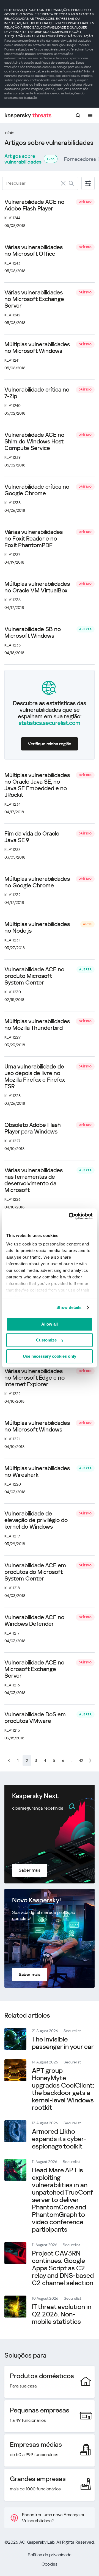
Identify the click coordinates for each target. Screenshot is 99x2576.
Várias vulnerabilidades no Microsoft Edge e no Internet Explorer (35, 1378)
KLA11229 (13, 1037)
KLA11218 (12, 1588)
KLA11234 (13, 804)
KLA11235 (13, 645)
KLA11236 (13, 600)
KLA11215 (12, 1730)
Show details (69, 1307)
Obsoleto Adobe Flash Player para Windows (33, 1128)
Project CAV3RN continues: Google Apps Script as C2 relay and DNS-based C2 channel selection (63, 2268)
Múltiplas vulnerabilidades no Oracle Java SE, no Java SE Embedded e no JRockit (37, 785)
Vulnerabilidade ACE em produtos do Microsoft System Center (35, 1572)
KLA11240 (13, 406)
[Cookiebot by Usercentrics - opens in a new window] (70, 1216)
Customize (46, 1340)
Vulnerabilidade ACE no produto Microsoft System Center (34, 976)
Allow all (50, 1324)
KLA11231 (12, 940)
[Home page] (28, 116)
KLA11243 (12, 263)
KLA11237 (12, 555)
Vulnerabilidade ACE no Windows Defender (34, 1621)
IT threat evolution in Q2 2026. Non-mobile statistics (62, 2314)
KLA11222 (13, 1394)
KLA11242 (12, 315)
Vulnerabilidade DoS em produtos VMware (35, 1718)
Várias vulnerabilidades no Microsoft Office (34, 251)
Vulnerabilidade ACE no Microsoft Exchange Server (34, 1669)
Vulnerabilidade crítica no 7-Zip (37, 393)
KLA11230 (13, 992)
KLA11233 (13, 850)
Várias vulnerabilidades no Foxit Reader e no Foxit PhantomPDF (34, 539)
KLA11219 (12, 1536)
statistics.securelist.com (50, 723)
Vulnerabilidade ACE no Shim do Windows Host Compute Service (34, 441)
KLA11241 (12, 360)
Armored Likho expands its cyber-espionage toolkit (59, 2139)
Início (9, 133)
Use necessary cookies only (50, 1356)
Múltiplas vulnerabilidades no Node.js (37, 927)
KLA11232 (13, 895)
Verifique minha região (50, 744)
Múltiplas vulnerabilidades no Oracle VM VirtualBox (37, 587)
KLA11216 (12, 1685)
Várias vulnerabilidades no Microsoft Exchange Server (34, 299)
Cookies (50, 2564)
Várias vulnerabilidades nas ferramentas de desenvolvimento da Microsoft (34, 1180)
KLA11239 (13, 457)
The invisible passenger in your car (63, 2043)
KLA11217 (12, 1633)
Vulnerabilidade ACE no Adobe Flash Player (34, 205)
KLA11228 (13, 1096)
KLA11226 (13, 1199)
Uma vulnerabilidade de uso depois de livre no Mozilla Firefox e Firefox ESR (35, 1076)
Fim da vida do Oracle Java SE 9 (32, 837)
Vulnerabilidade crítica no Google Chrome (37, 490)
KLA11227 (12, 1141)
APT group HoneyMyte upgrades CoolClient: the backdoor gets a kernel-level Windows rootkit (63, 2089)
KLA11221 (12, 1439)
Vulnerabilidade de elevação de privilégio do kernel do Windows (36, 1520)
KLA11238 (13, 503)
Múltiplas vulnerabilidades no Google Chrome (37, 882)
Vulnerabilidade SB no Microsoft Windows (33, 632)
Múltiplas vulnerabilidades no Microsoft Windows (37, 348)
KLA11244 (12, 218)
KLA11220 (13, 1484)
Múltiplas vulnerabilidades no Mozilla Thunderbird (37, 1025)
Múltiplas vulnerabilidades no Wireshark (37, 1472)
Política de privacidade (50, 2555)
